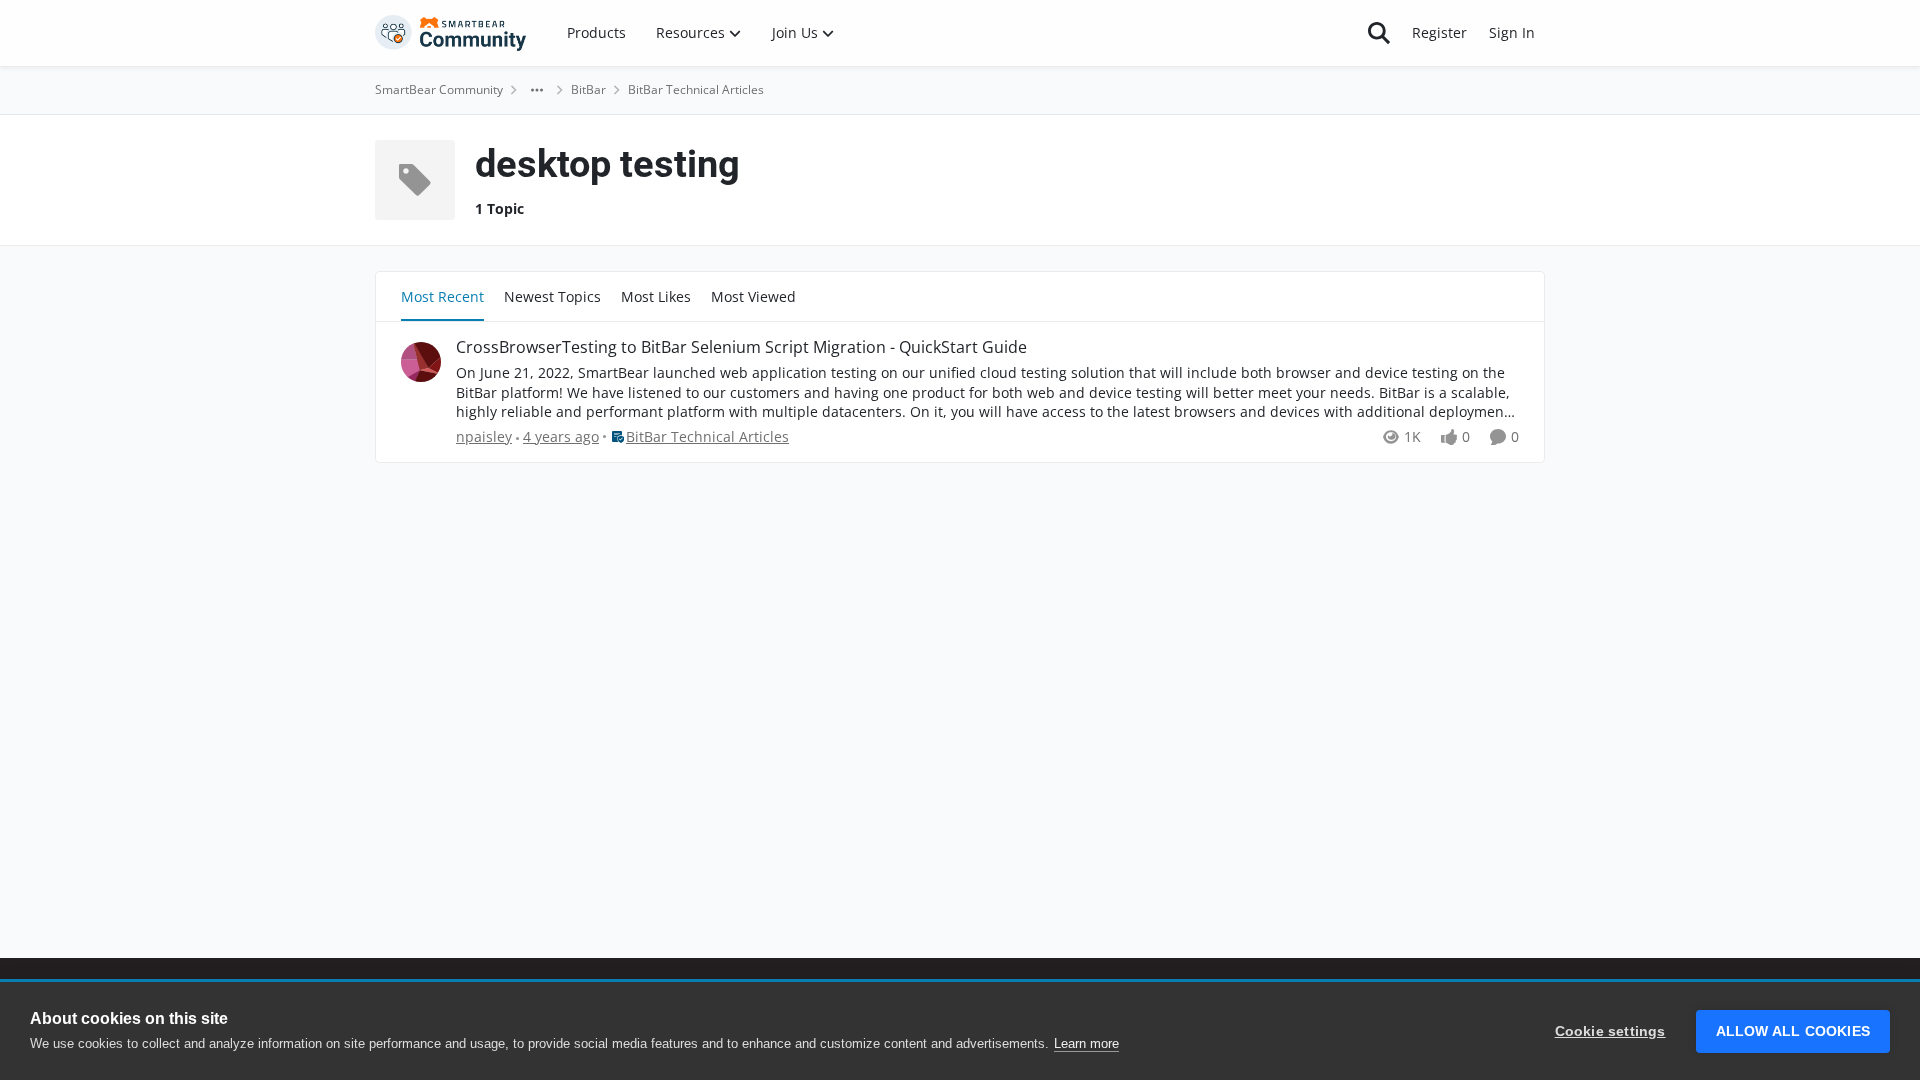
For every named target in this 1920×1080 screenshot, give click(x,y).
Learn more (1086, 1043)
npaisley (484, 436)
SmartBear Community (439, 89)
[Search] (1379, 33)
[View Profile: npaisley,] (421, 362)
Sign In (1512, 32)
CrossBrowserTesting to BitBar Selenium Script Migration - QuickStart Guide (741, 347)
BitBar (588, 89)
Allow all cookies (1793, 1031)
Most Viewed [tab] (753, 296)
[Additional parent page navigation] (537, 90)
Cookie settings (1610, 1031)
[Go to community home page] (451, 33)
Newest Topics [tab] (552, 296)
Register (1439, 32)
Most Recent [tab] (442, 296)
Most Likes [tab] (656, 296)
